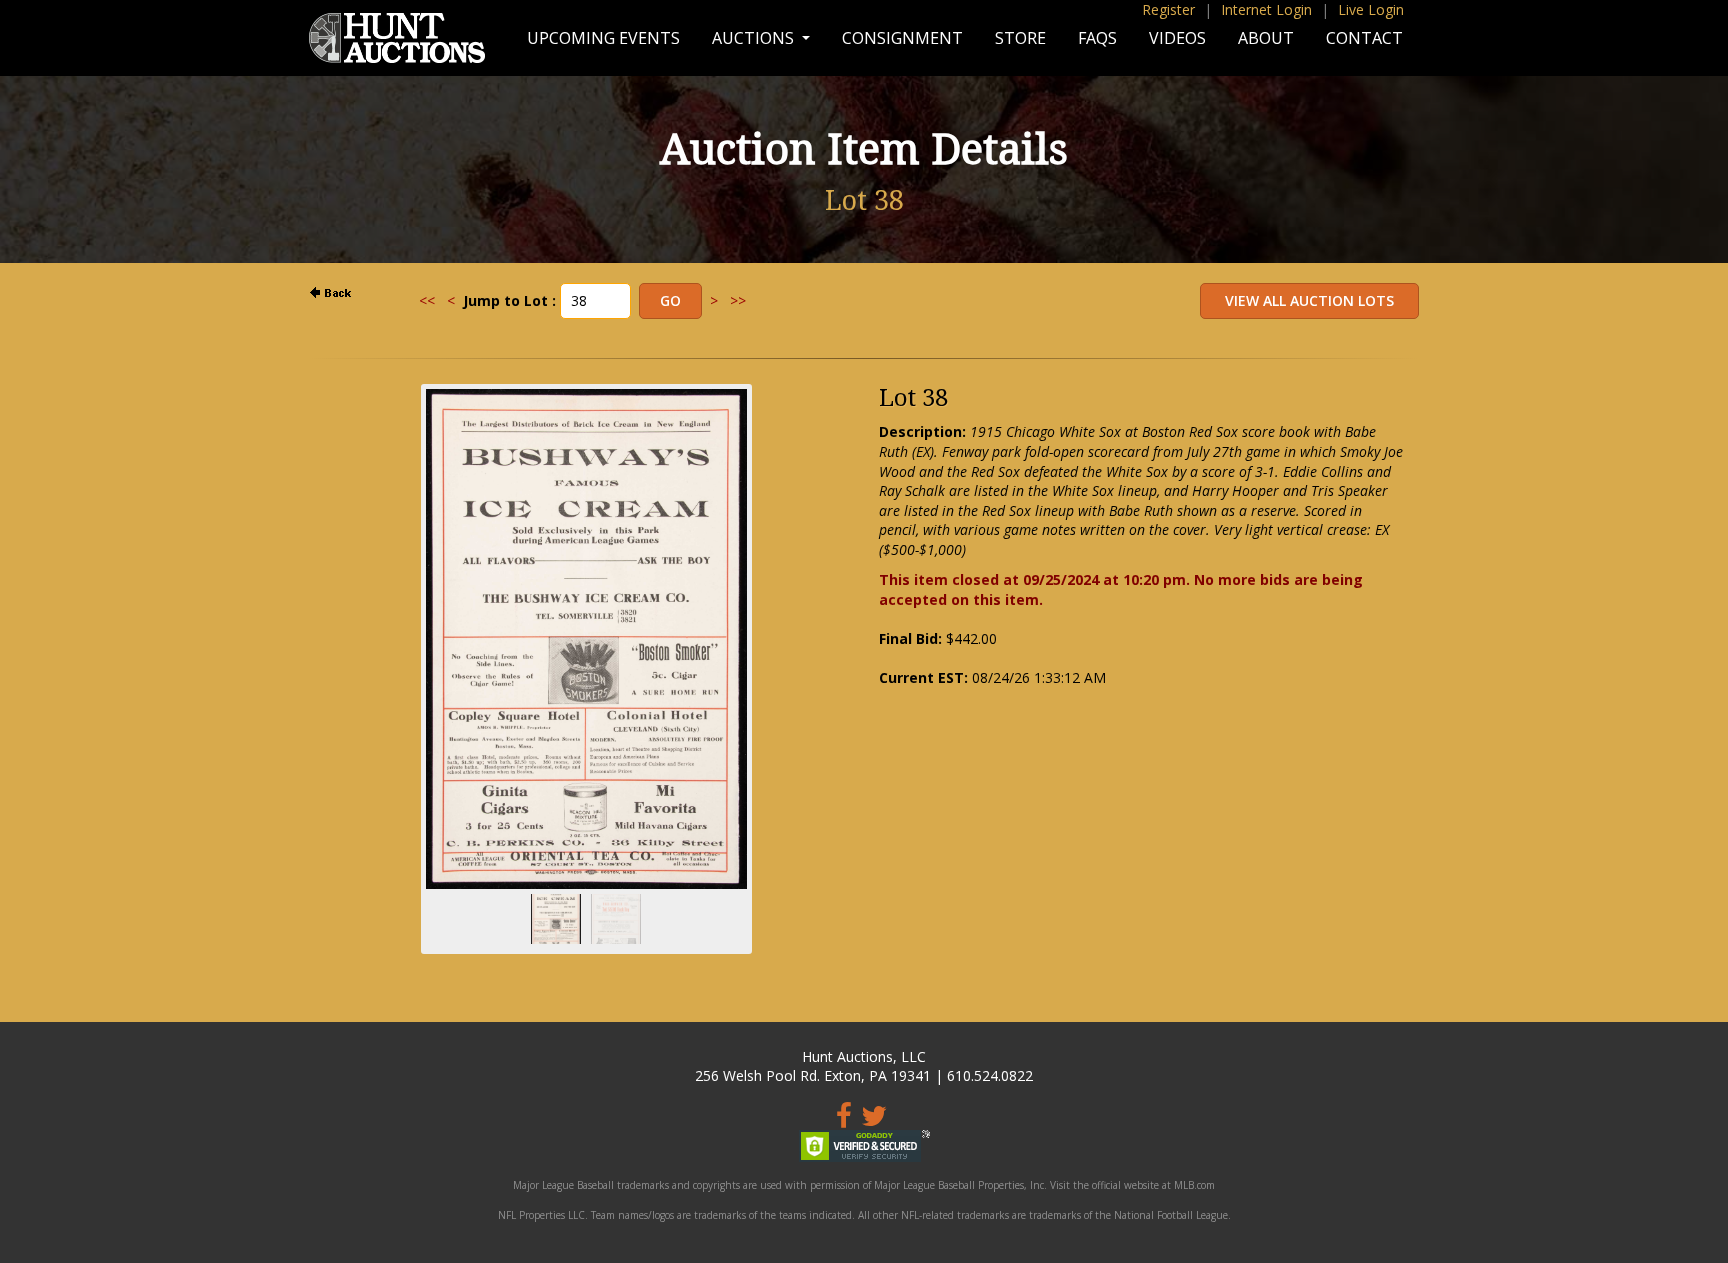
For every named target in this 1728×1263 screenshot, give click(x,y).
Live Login (1371, 9)
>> (738, 300)
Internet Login (1266, 9)
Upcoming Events (603, 38)
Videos (1177, 38)
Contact (1364, 38)
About (1266, 38)
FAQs (1097, 38)
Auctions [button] (755, 38)
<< (427, 300)
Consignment (902, 38)
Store (1020, 38)
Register (1168, 9)
